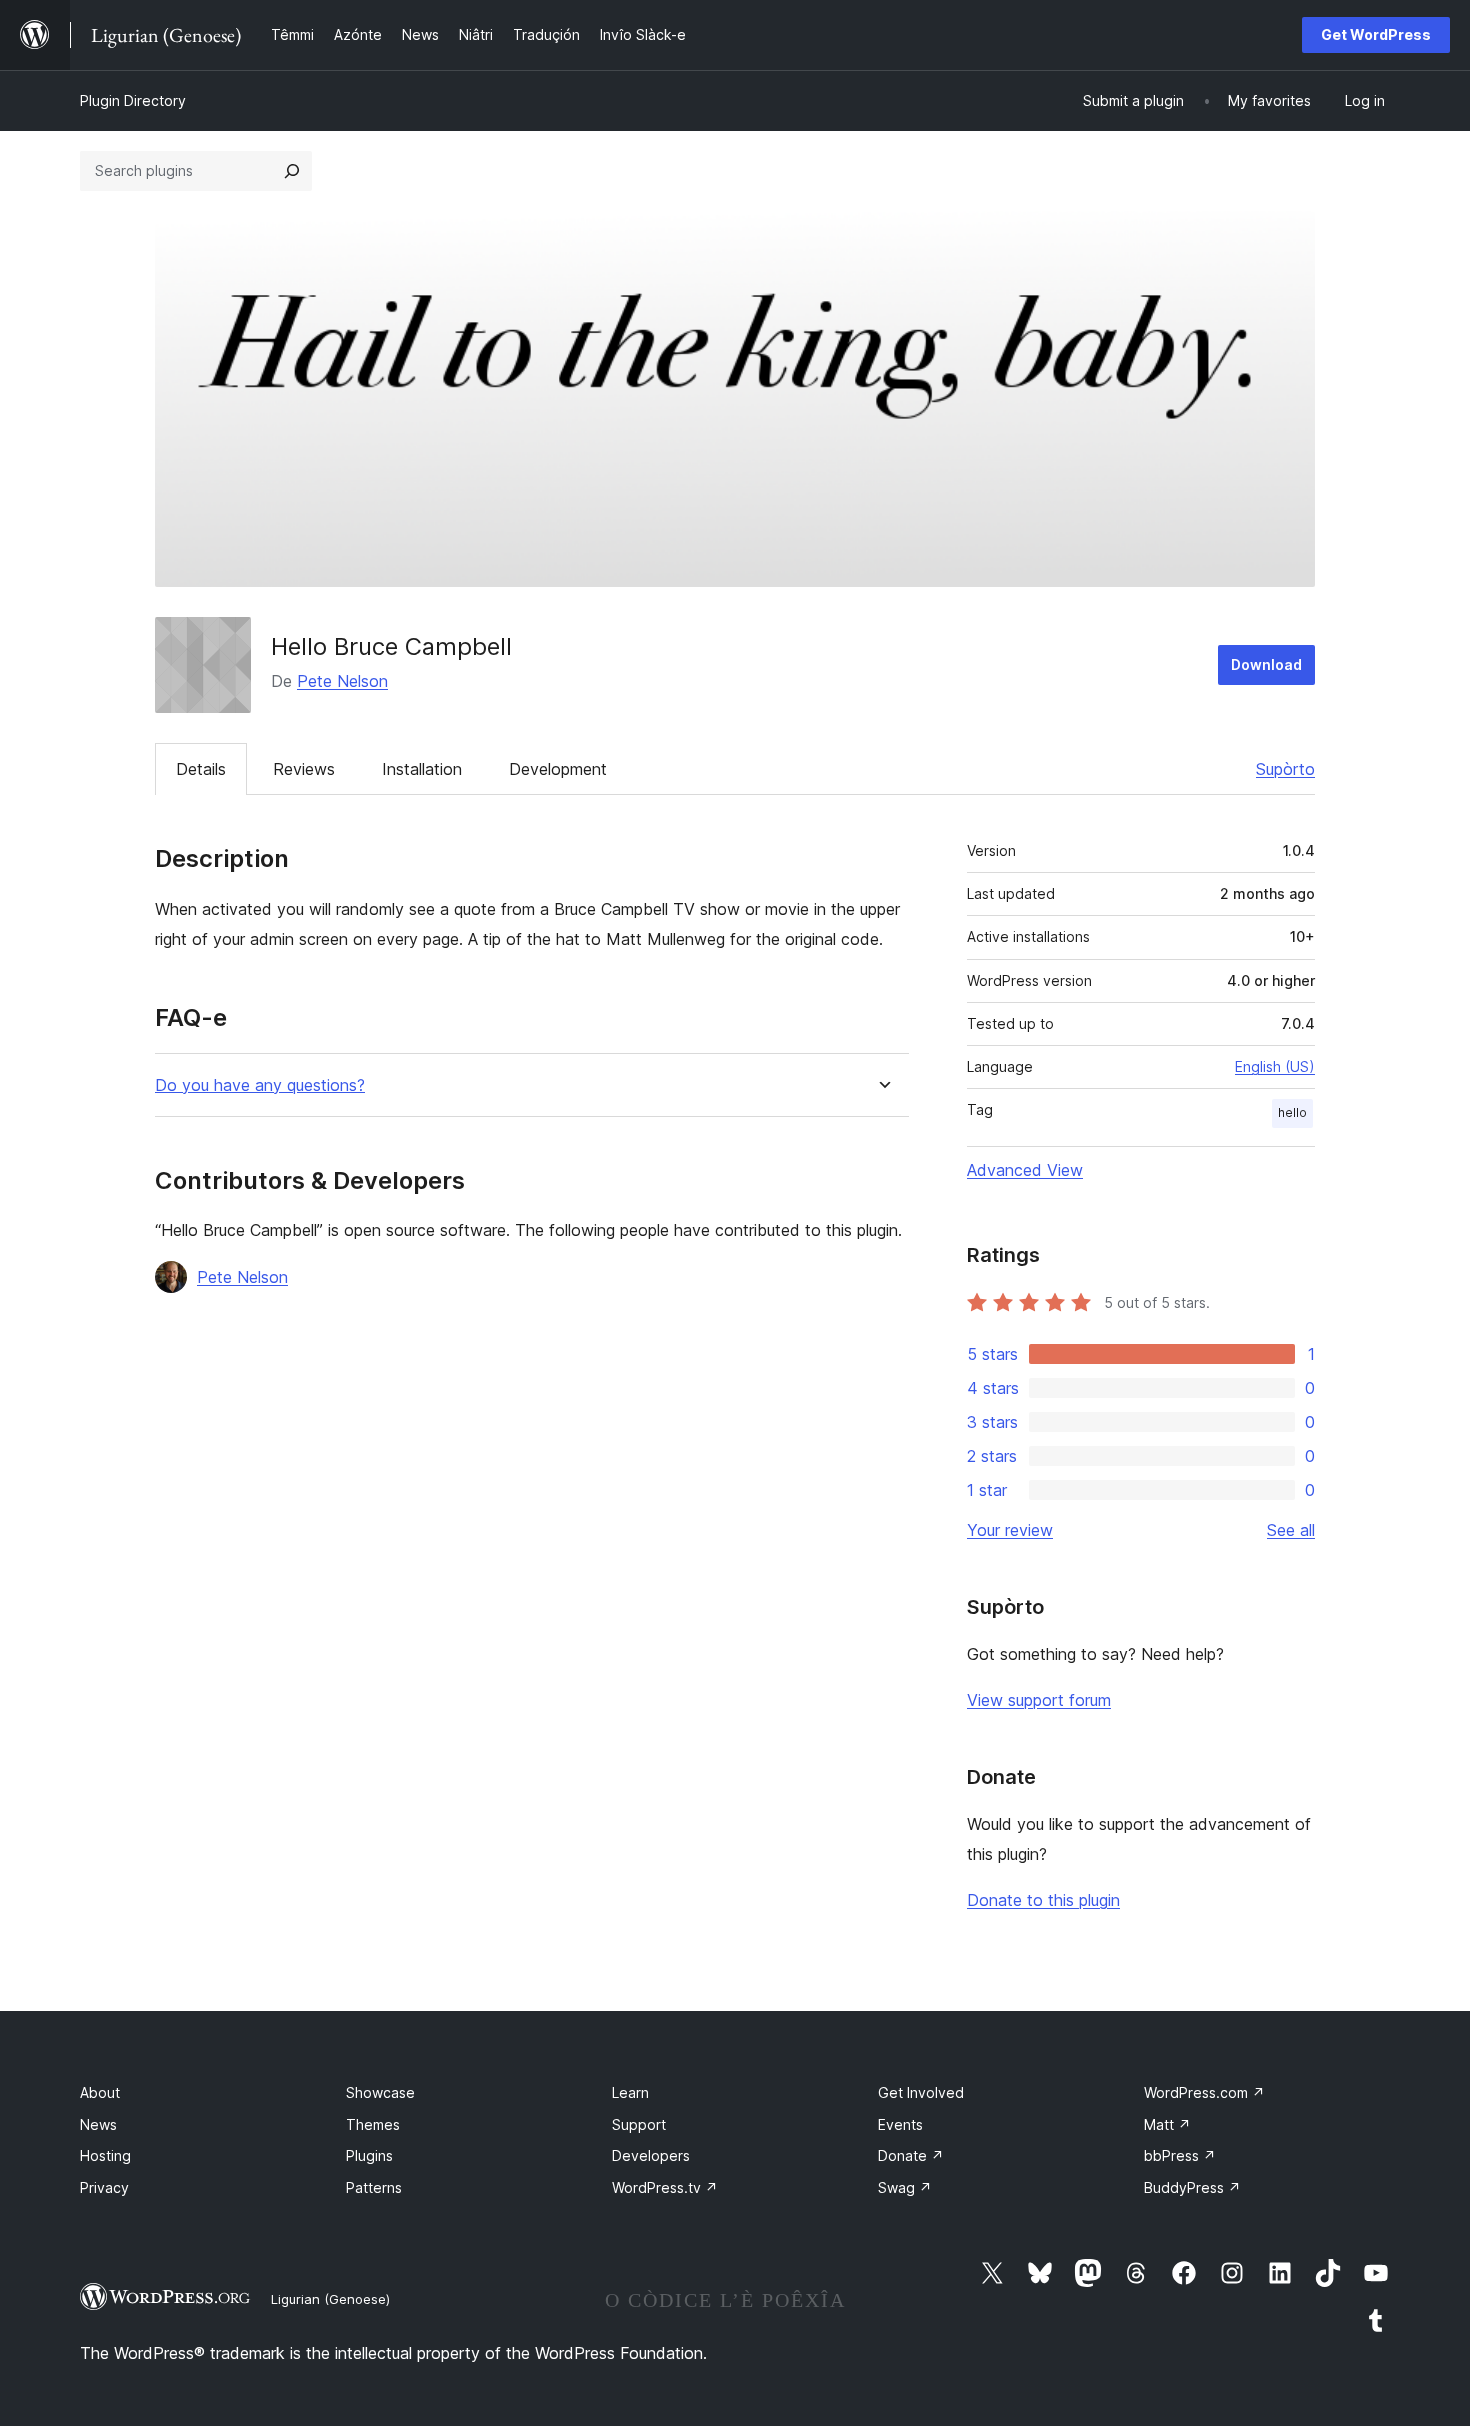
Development (558, 769)
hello (1292, 1112)
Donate (911, 2155)
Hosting (105, 2155)
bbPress (1180, 2155)
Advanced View (1025, 1170)
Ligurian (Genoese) (330, 2299)
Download (1266, 664)
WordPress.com (1204, 2092)
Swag (905, 2187)
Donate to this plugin (1043, 1900)
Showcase (380, 2092)
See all (1291, 1530)
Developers (651, 2155)
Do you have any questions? (260, 1085)
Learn (630, 2092)
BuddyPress (1192, 2187)
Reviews (304, 769)
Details (201, 769)
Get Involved (921, 2092)
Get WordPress (1376, 34)
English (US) (1275, 1066)
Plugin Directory (133, 100)
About (100, 2092)
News (98, 2124)
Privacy (104, 2187)
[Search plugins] (292, 171)
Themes (373, 2124)
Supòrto (1285, 769)
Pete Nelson (342, 681)
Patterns (374, 2187)
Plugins (369, 2155)
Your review (1010, 1530)
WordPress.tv (665, 2187)
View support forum (1039, 1700)
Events (900, 2124)
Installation (422, 769)
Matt (1167, 2124)
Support (639, 2124)
